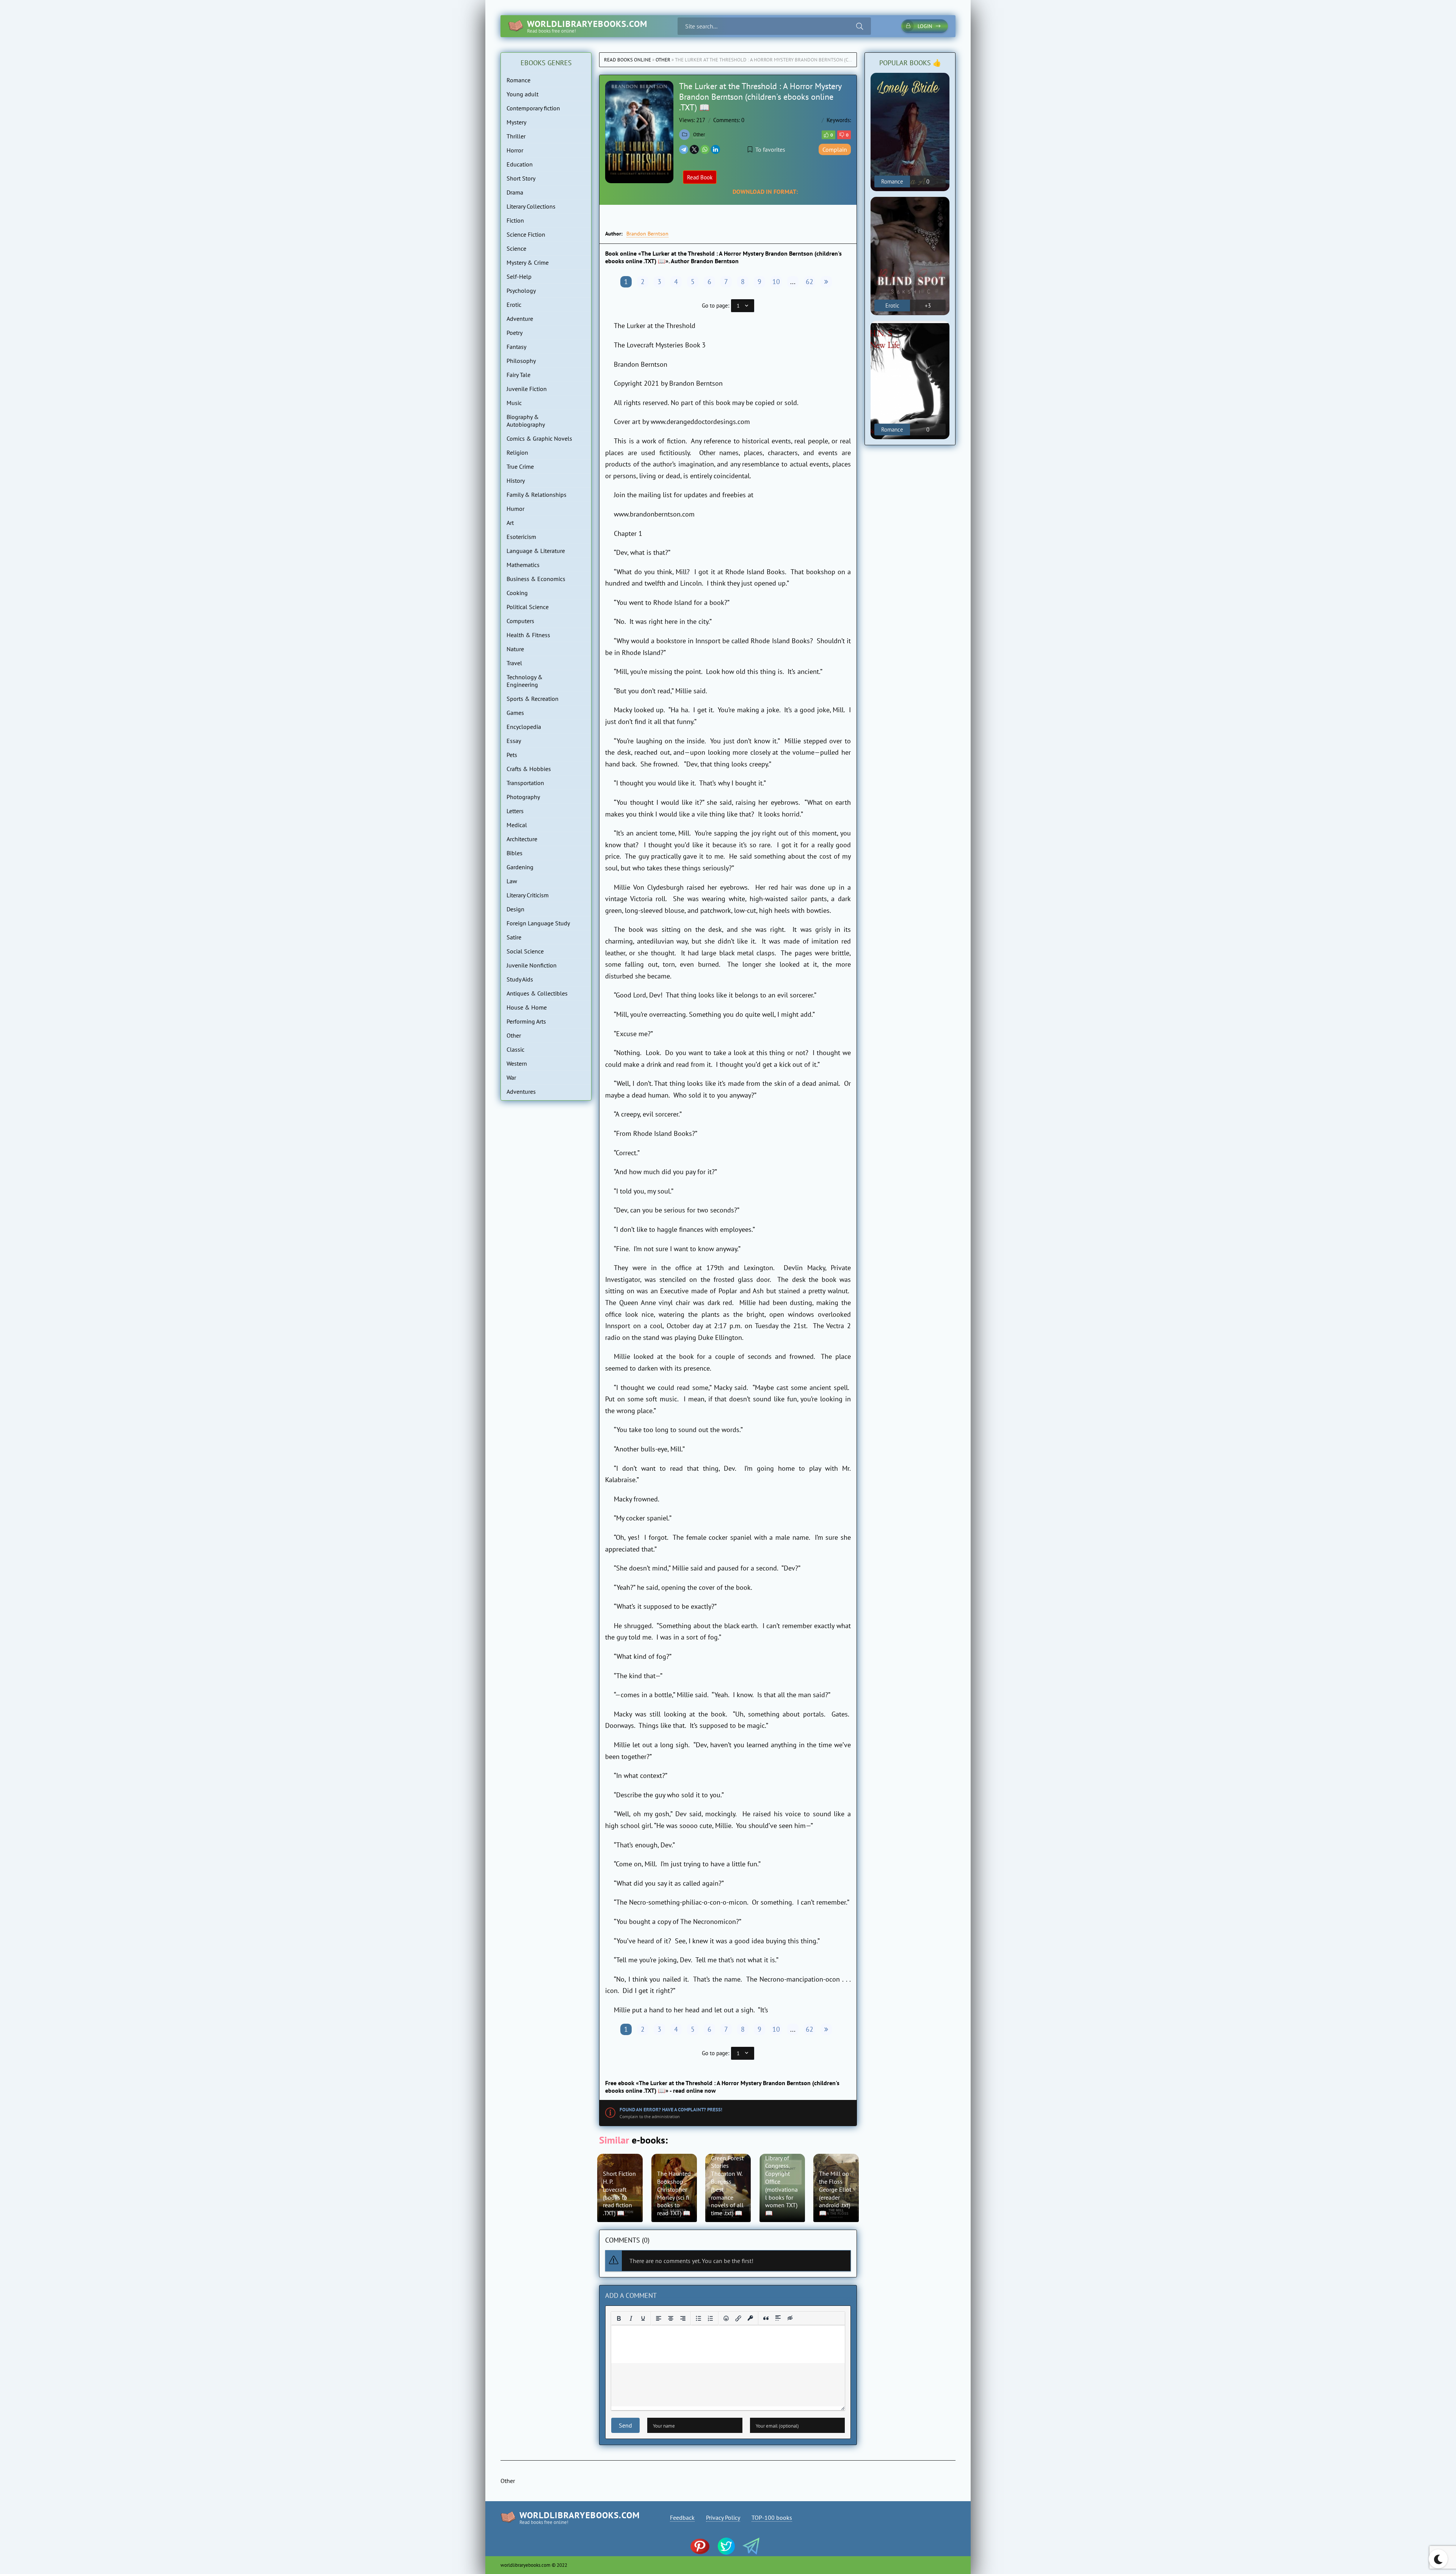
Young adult (522, 94)
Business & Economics (536, 579)
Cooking (517, 593)
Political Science (528, 607)
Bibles (515, 853)
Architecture (522, 839)
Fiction (515, 220)
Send (625, 2425)
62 (810, 282)
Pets (512, 755)
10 (776, 282)
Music (514, 403)
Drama (515, 192)
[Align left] (659, 2318)
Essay (514, 741)
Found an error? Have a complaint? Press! (671, 2110)
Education (520, 164)
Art (510, 523)
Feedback (682, 2517)
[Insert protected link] (750, 2318)
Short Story (521, 178)
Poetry (515, 333)
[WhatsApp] (705, 149)
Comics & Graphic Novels (539, 438)
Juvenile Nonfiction (532, 965)
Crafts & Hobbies (529, 769)
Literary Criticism (528, 895)
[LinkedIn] (715, 149)
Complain (835, 149)
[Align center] (671, 2318)
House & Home (527, 1007)
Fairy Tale (519, 375)
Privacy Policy (723, 2517)
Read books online (628, 60)
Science (516, 248)
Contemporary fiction (533, 108)
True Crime (520, 466)
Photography (523, 797)
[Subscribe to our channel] (704, 2547)
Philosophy (521, 361)
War (511, 1077)
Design (515, 909)
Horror (515, 150)
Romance (519, 80)
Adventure (520, 319)
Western (517, 1063)
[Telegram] (684, 149)
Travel (514, 663)
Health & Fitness (528, 635)
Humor (515, 509)
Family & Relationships (537, 495)
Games (515, 713)
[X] (694, 149)
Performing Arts (526, 1021)
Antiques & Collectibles (537, 993)
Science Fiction (526, 234)
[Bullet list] (698, 2318)
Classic (515, 1049)
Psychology (521, 291)
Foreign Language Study (538, 923)
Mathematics (523, 565)
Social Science (525, 951)
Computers (520, 621)
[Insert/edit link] (738, 2318)
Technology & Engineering (525, 681)
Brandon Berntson (647, 234)
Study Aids (520, 979)
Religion (517, 452)
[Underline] (643, 2318)
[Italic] (631, 2318)
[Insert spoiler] (778, 2318)
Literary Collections (531, 206)
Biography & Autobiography (526, 421)
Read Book (700, 177)
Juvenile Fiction (527, 389)
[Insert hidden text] (790, 2318)
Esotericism (521, 537)
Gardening (520, 867)
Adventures (521, 1091)
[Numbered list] (711, 2318)
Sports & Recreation (533, 699)
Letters (515, 811)
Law (512, 881)
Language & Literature (536, 551)
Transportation (525, 783)
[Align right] (683, 2318)
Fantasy (516, 347)
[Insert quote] (766, 2318)
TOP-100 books (772, 2517)
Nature (515, 649)
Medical (517, 825)
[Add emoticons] (726, 2318)
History (516, 481)
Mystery (516, 122)
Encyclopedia (524, 727)
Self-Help (519, 276)
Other (663, 60)
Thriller (516, 136)
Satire (514, 937)
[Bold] (619, 2318)
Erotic (514, 305)
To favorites (770, 149)
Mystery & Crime (528, 262)
